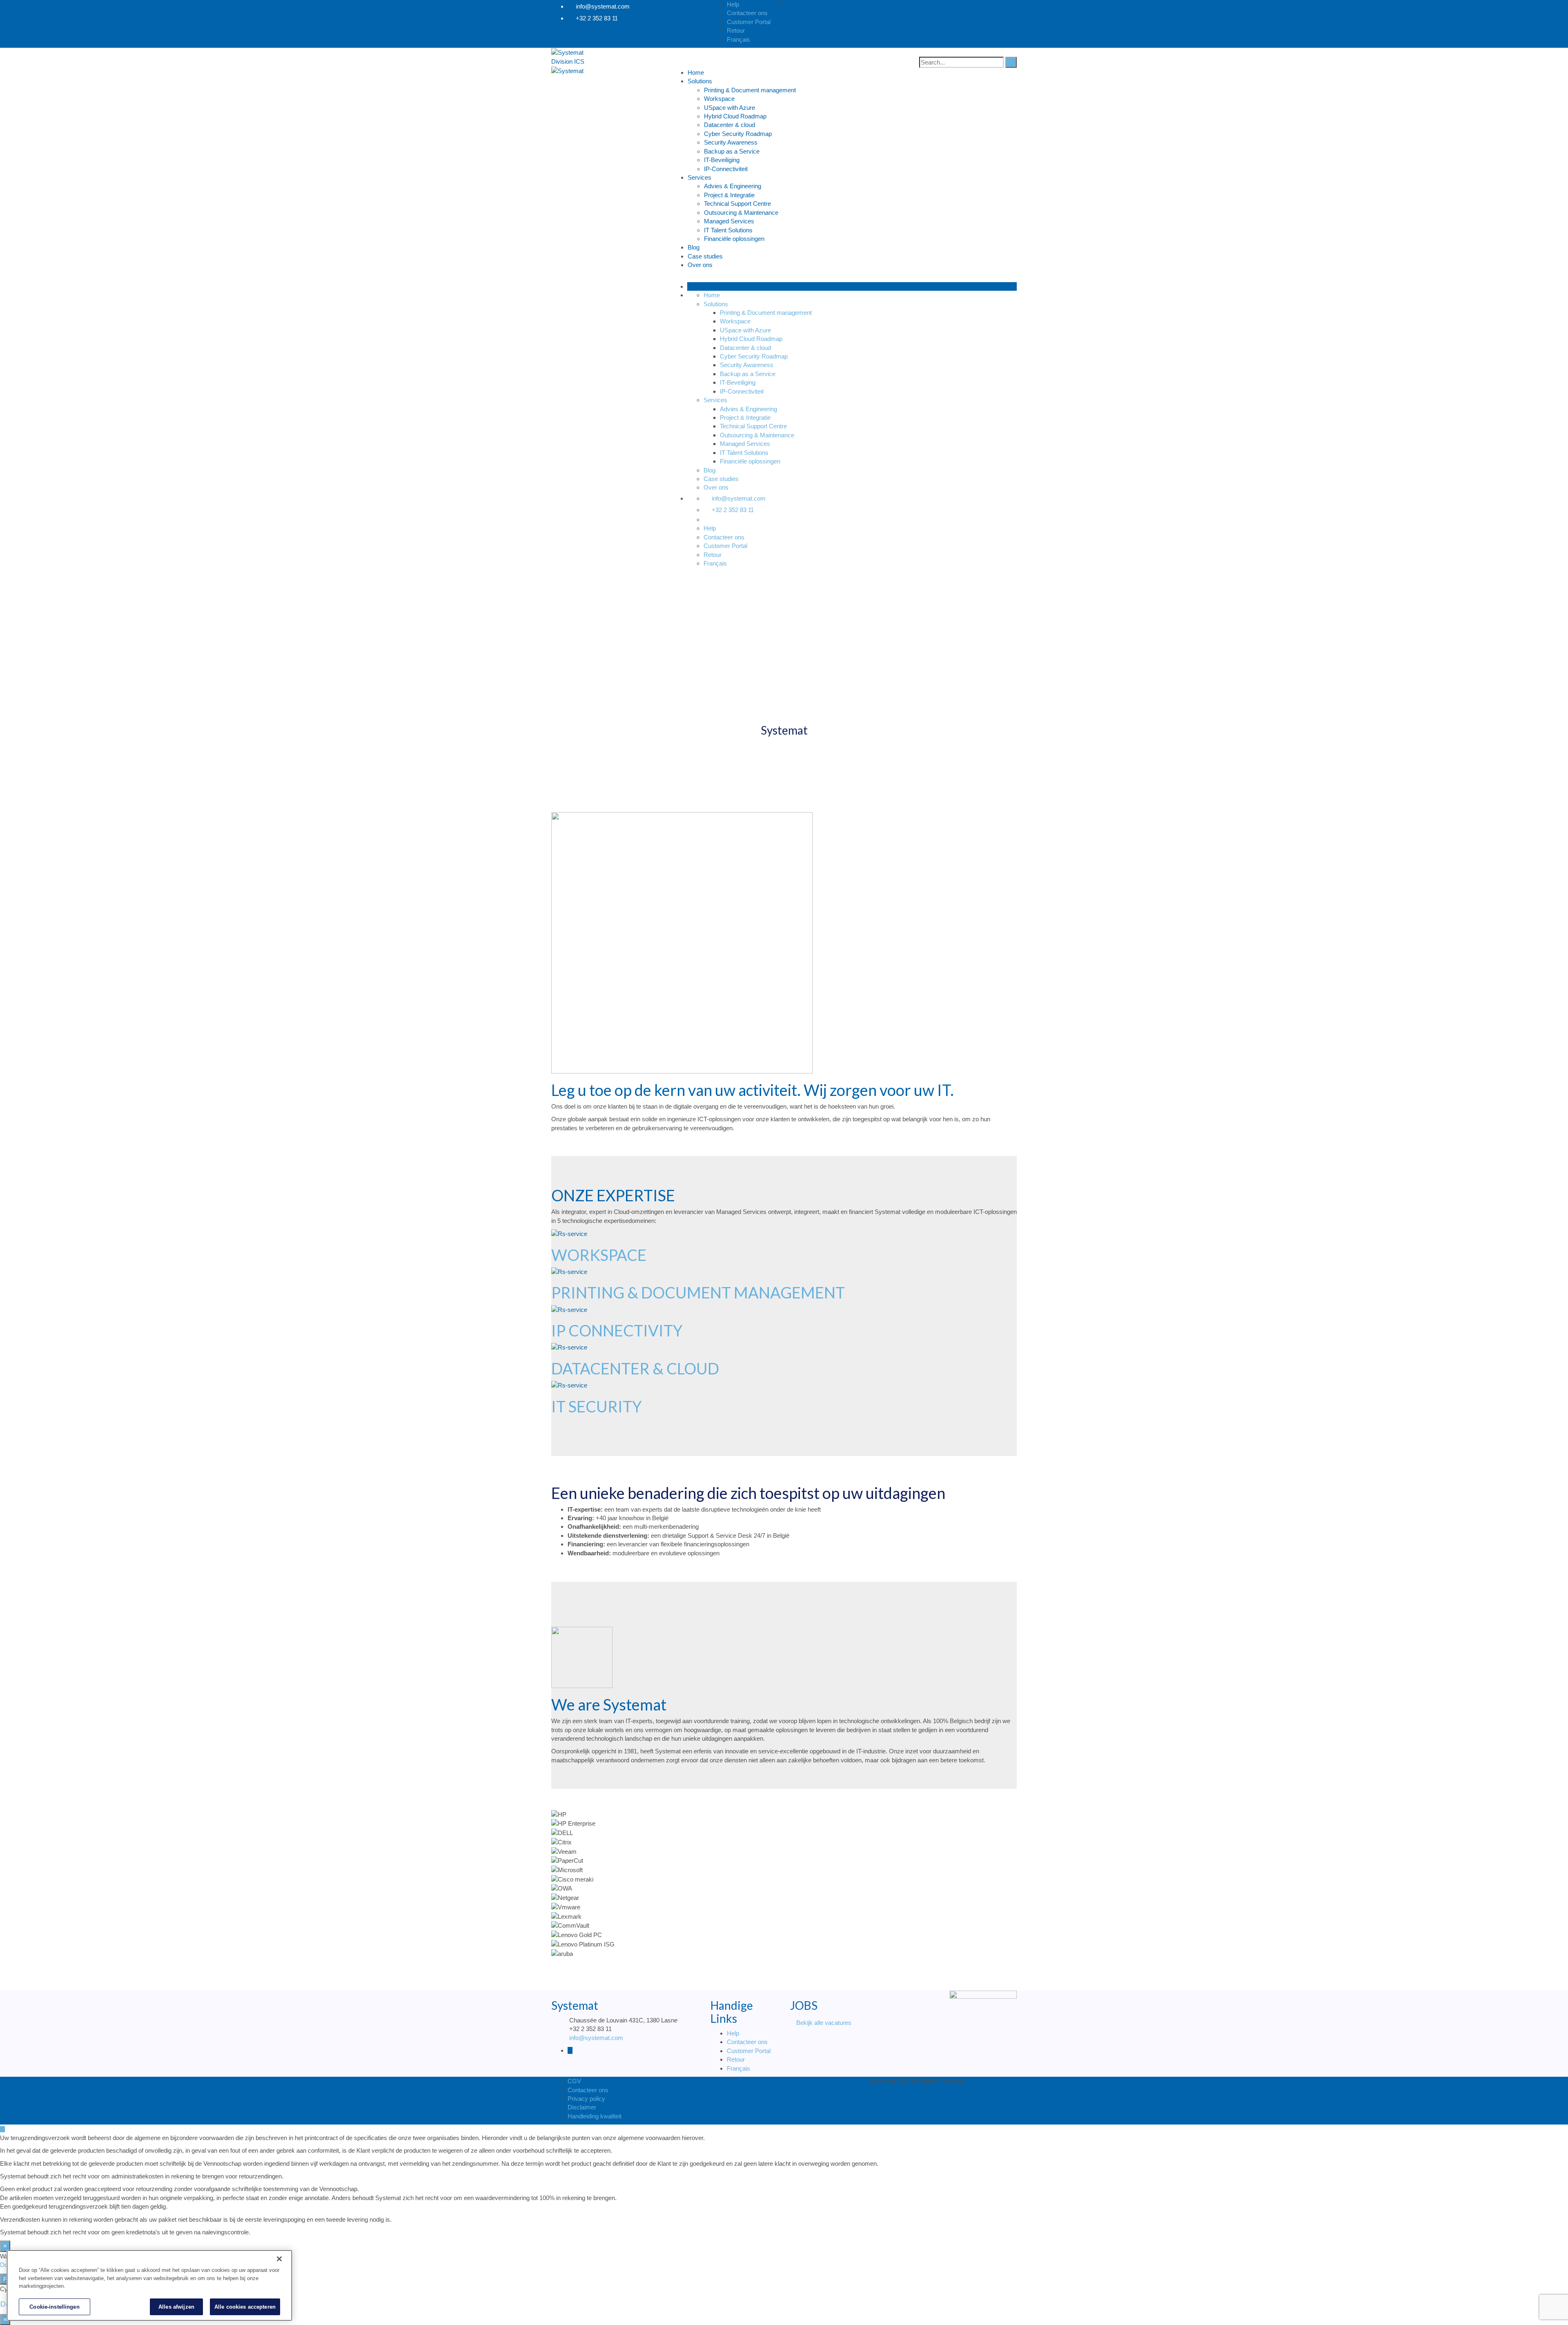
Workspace (719, 99)
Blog (694, 247)
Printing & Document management (750, 90)
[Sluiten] (279, 2259)
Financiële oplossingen (734, 239)
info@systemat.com (603, 6)
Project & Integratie (729, 195)
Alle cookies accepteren (245, 2306)
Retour (736, 2059)
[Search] (1011, 62)
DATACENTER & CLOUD (635, 1368)
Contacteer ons (747, 2042)
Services (699, 177)
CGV (574, 2081)
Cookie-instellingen (54, 2306)
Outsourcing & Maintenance (741, 213)
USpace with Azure (729, 108)
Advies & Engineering (733, 186)
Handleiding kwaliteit (595, 2116)
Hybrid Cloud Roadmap (735, 116)
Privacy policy (586, 2099)
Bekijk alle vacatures (824, 2023)
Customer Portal (749, 2051)
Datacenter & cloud (729, 125)
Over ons (700, 265)
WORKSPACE (599, 1255)
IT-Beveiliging (722, 160)
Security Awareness (731, 142)
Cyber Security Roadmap (738, 134)
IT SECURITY (597, 1406)
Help (733, 2033)
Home (696, 72)
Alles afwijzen (176, 2306)
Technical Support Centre (737, 204)
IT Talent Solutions (728, 230)
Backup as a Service (732, 151)
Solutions (700, 81)
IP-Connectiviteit (726, 169)
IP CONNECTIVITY (617, 1330)
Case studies (705, 256)
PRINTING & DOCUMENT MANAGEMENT (698, 1292)
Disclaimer (582, 2107)
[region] (149, 2285)
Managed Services (729, 221)
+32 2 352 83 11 (597, 18)
